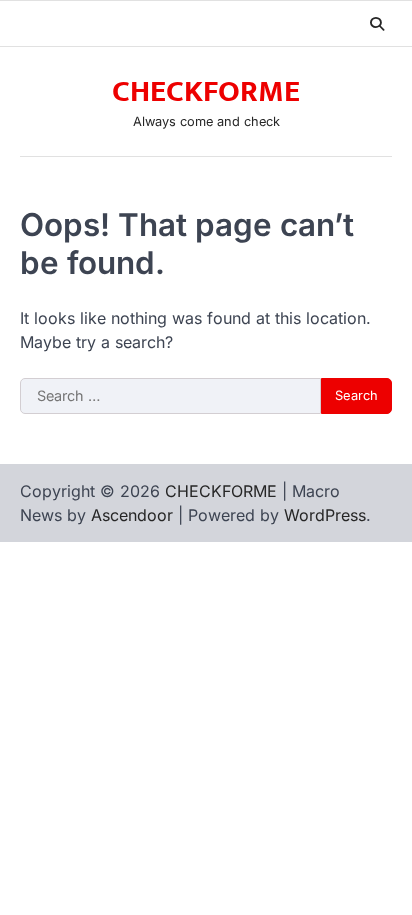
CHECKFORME (206, 92)
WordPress (325, 515)
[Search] (377, 24)
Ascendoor (132, 515)
